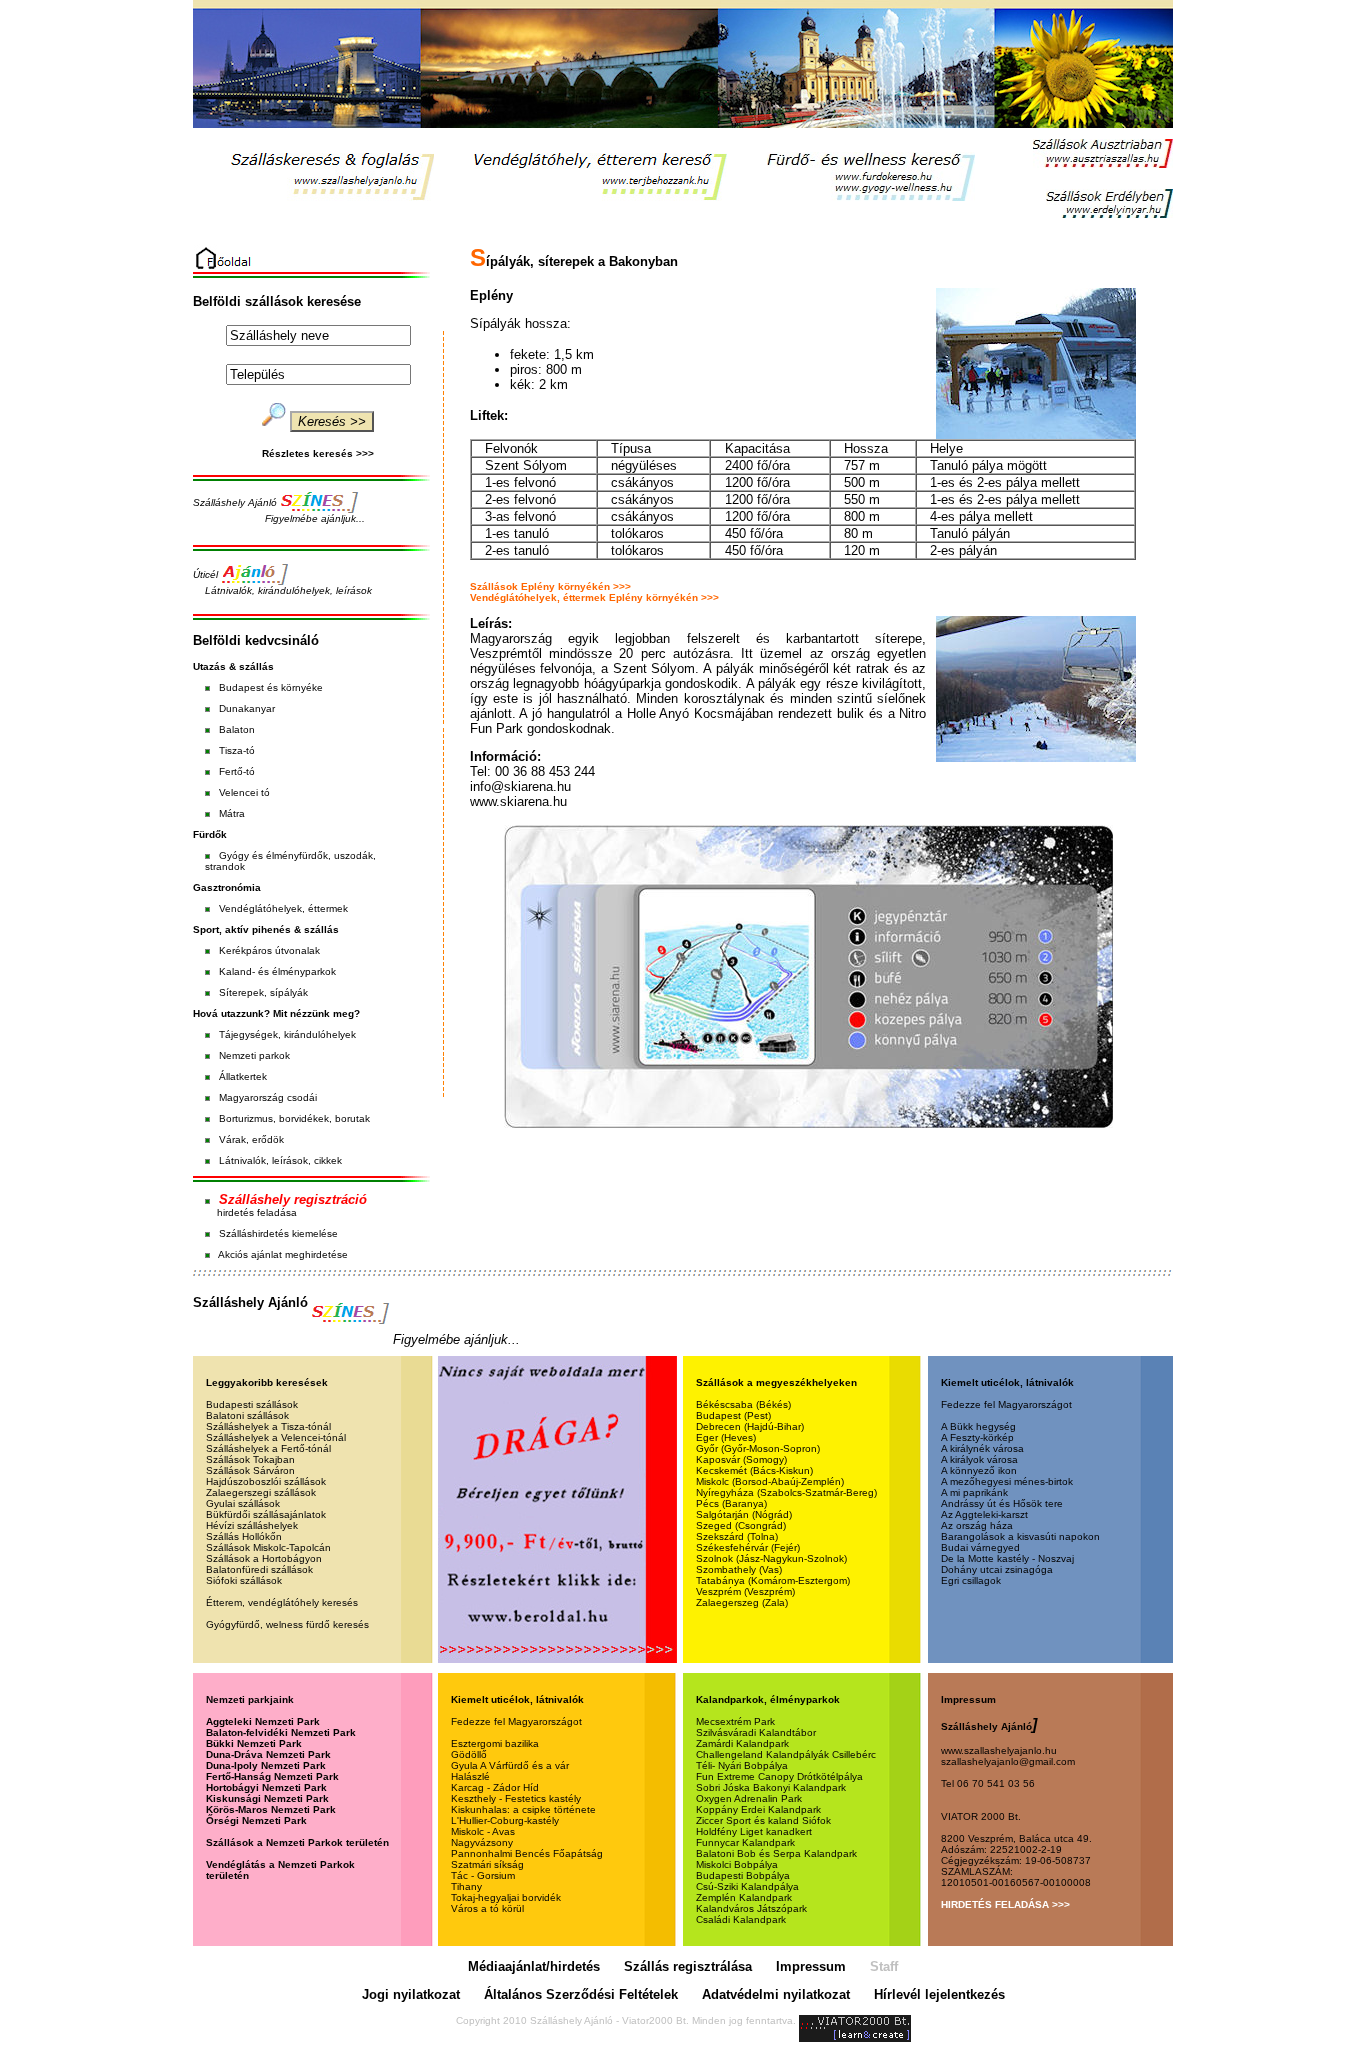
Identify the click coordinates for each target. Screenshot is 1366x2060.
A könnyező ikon (979, 1470)
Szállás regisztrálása (688, 1966)
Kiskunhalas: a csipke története (523, 1809)
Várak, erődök (251, 1139)
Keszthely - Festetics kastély (516, 1798)
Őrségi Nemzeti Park (256, 1820)
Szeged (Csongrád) (741, 1525)
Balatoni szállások (247, 1415)
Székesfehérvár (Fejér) (748, 1547)
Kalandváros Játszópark (751, 1908)
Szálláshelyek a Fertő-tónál (268, 1448)
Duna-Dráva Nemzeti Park (268, 1754)
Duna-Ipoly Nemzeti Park (266, 1765)
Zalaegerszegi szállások (261, 1492)
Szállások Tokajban (250, 1459)
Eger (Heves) (726, 1437)
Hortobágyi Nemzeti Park (266, 1787)
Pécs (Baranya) (731, 1503)
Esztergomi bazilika (495, 1743)
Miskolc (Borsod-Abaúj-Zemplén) (770, 1481)
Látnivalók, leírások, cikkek (280, 1160)
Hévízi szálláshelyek (252, 1525)
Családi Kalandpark (741, 1919)
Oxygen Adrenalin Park (749, 1798)
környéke (302, 687)
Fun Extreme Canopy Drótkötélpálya (779, 1776)
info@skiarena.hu (520, 786)
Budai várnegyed (980, 1547)
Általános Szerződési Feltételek (581, 1994)
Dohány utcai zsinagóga (997, 1569)
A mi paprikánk (974, 1492)
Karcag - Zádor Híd (495, 1787)
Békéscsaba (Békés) (743, 1404)
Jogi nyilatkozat (411, 1994)
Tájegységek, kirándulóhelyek (287, 1034)
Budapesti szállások (252, 1404)
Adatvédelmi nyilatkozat (776, 1994)
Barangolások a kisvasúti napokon (1020, 1536)
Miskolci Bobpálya (737, 1864)
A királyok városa (979, 1459)
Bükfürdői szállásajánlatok (266, 1514)
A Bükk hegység (978, 1426)
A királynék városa (982, 1448)
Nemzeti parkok (254, 1055)
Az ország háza (977, 1525)
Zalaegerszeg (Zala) (742, 1602)
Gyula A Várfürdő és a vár (510, 1765)
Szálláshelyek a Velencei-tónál (276, 1437)
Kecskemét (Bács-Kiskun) (754, 1470)
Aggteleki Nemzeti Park (263, 1721)
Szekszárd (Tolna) (737, 1536)
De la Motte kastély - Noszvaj (1007, 1558)
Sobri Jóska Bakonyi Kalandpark (771, 1787)
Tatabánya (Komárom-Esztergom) (773, 1580)
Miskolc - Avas (483, 1831)
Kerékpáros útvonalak (269, 950)
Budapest (241, 687)
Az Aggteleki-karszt (984, 1514)
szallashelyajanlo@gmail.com (1008, 1761)
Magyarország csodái (268, 1097)
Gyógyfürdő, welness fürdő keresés (287, 1624)
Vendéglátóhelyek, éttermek (283, 908)
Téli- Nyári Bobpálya (742, 1765)
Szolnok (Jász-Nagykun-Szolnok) (771, 1558)
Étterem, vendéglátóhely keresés (282, 1602)
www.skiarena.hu (518, 801)
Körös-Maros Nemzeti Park (271, 1809)
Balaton (237, 729)
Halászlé (470, 1776)
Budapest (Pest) (733, 1415)
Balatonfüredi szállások (259, 1569)
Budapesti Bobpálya (743, 1875)
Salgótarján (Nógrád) (744, 1514)
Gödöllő (469, 1754)
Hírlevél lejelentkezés (939, 1994)
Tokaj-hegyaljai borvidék (506, 1897)
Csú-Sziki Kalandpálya (747, 1886)
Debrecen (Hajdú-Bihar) (750, 1426)
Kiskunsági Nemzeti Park (267, 1798)
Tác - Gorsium (483, 1875)
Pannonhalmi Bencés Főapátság (527, 1853)
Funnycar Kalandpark (745, 1842)
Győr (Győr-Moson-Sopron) (758, 1448)
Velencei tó (244, 792)
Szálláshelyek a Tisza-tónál (268, 1426)
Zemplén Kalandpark (744, 1897)
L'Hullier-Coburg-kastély (505, 1820)
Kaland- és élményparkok (277, 971)
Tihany (466, 1886)
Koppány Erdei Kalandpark (758, 1809)
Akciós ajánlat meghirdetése (283, 1254)
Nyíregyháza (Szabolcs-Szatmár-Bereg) (786, 1492)
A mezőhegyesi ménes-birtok (1007, 1481)
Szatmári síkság (487, 1864)
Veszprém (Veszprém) (745, 1591)
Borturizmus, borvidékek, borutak (294, 1118)
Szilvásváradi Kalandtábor (756, 1732)
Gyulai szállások (243, 1503)
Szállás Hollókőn (244, 1536)
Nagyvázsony (482, 1842)
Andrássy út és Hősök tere (1002, 1503)
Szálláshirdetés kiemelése (278, 1233)
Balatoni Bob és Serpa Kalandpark (776, 1853)
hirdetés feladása (257, 1212)
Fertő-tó (237, 771)
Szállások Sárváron (250, 1470)
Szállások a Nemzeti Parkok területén (297, 1842)
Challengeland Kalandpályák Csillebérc (786, 1754)
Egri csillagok (971, 1580)
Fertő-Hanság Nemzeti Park (272, 1776)
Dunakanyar (247, 708)
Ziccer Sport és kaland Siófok (763, 1820)
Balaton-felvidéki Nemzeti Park (281, 1732)
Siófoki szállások (244, 1580)
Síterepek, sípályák (263, 992)
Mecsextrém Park (735, 1721)
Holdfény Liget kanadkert (754, 1831)
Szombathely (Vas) (739, 1569)
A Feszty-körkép (977, 1437)
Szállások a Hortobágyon (264, 1558)
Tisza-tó (237, 750)
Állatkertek (243, 1076)
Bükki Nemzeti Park (254, 1743)
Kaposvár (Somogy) (741, 1459)
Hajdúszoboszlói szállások (266, 1481)
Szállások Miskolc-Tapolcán (268, 1547)
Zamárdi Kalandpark (742, 1743)
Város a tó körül (487, 1908)
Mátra (232, 813)
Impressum (811, 1966)
